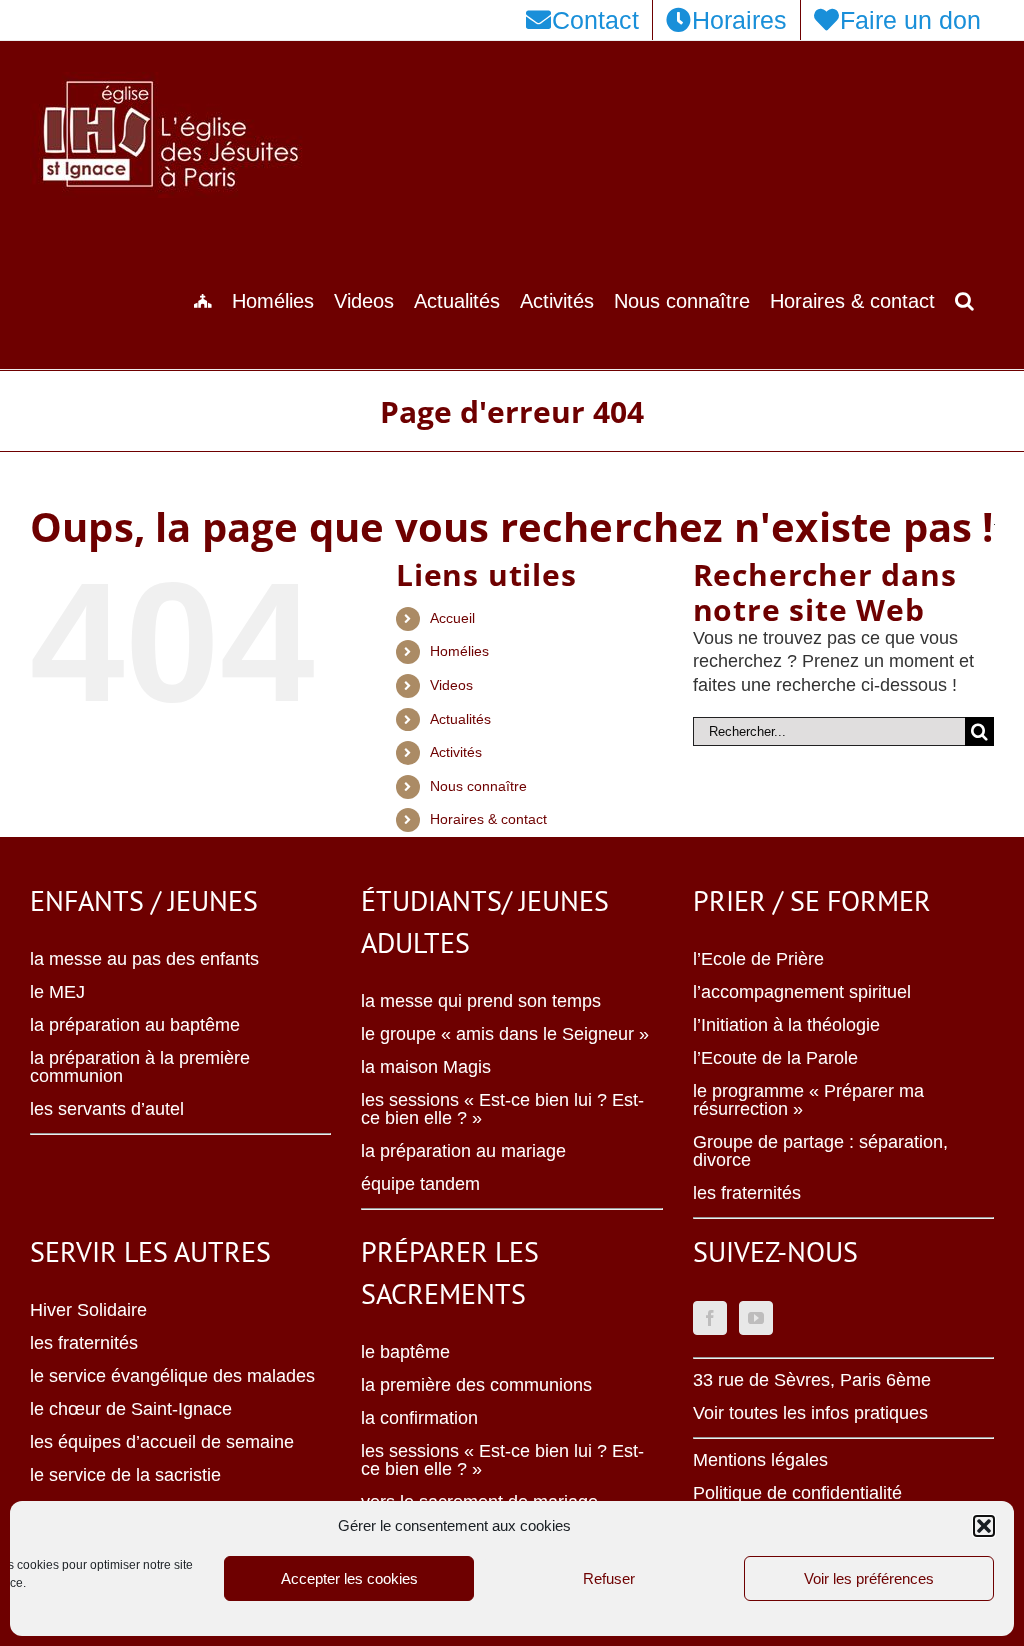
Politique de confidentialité (797, 1493)
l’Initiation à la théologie (786, 1025)
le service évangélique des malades (172, 1376)
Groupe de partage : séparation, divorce (820, 1151)
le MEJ (57, 992)
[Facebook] (710, 1318)
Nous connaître (478, 786)
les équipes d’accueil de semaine (162, 1442)
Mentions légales (760, 1460)
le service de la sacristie (125, 1475)
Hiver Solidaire (88, 1310)
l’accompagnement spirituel (802, 992)
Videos (451, 685)
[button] (984, 1526)
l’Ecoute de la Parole (775, 1058)
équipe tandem (420, 1184)
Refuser (609, 1578)
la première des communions (476, 1385)
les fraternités (747, 1193)
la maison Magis (426, 1067)
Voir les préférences (869, 1578)
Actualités (460, 719)
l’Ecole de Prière (758, 959)
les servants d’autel (107, 1109)
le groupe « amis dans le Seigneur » (505, 1034)
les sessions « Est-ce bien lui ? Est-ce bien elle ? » (502, 1109)
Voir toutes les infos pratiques (810, 1413)
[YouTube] (756, 1318)
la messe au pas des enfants (144, 959)
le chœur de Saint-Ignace (131, 1409)
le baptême (405, 1352)
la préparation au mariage (463, 1151)
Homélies (459, 651)
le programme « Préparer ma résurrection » (808, 1100)
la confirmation (419, 1418)
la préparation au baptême (135, 1025)
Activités (456, 752)
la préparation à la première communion (140, 1067)
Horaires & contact (488, 819)
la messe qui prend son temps (481, 1001)
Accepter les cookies (349, 1578)
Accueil (452, 618)
